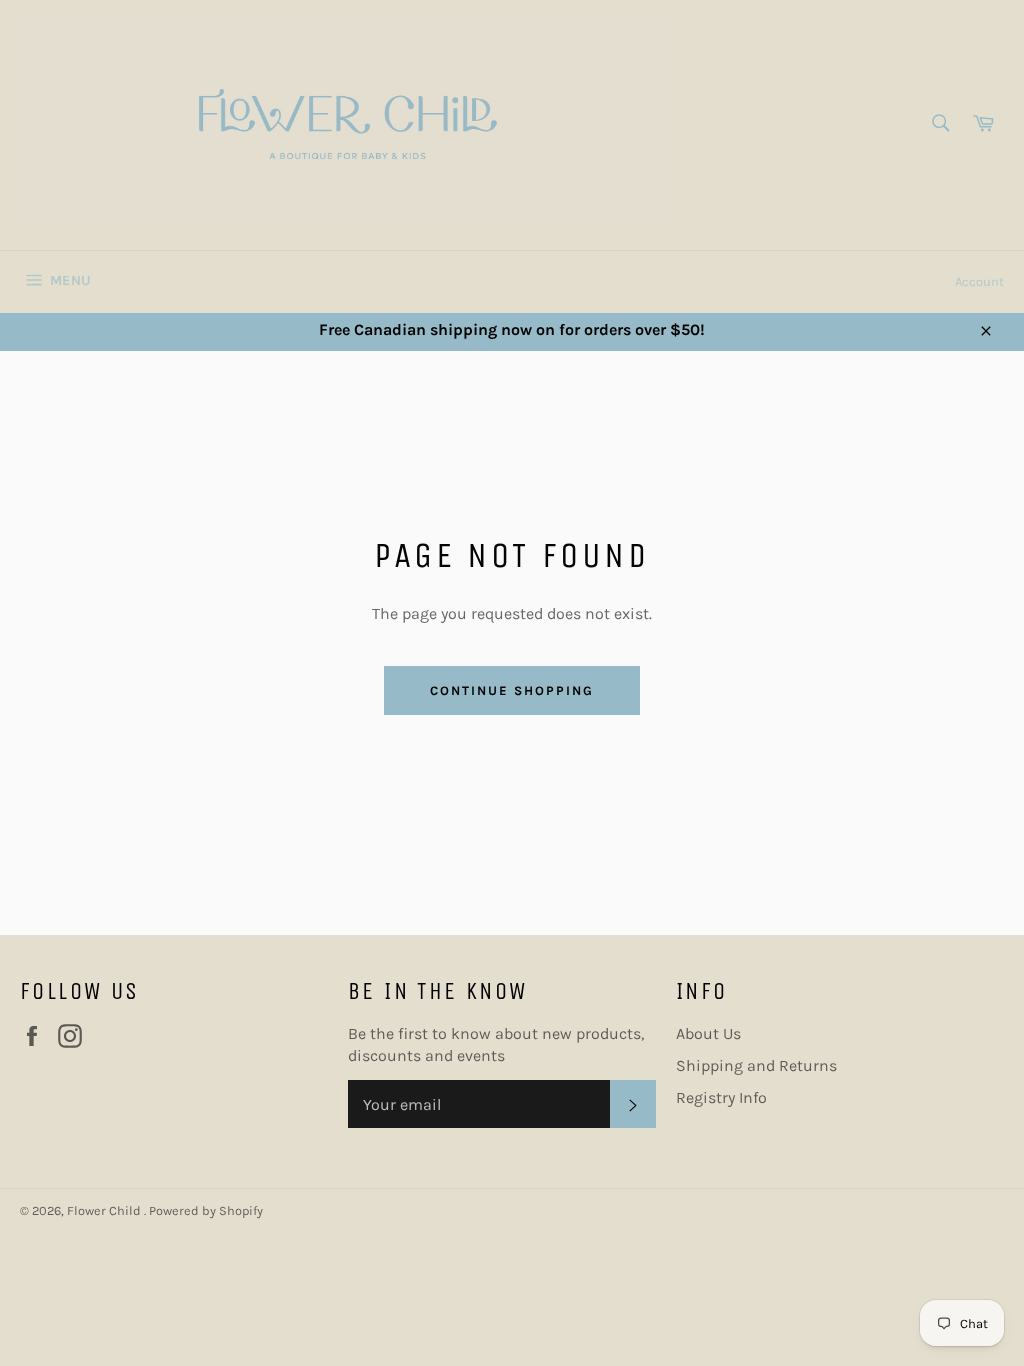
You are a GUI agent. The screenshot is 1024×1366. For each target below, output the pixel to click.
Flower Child (105, 1210)
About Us (708, 1033)
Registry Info (721, 1097)
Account (979, 281)
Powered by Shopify (206, 1210)
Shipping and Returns (756, 1065)
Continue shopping (511, 690)
